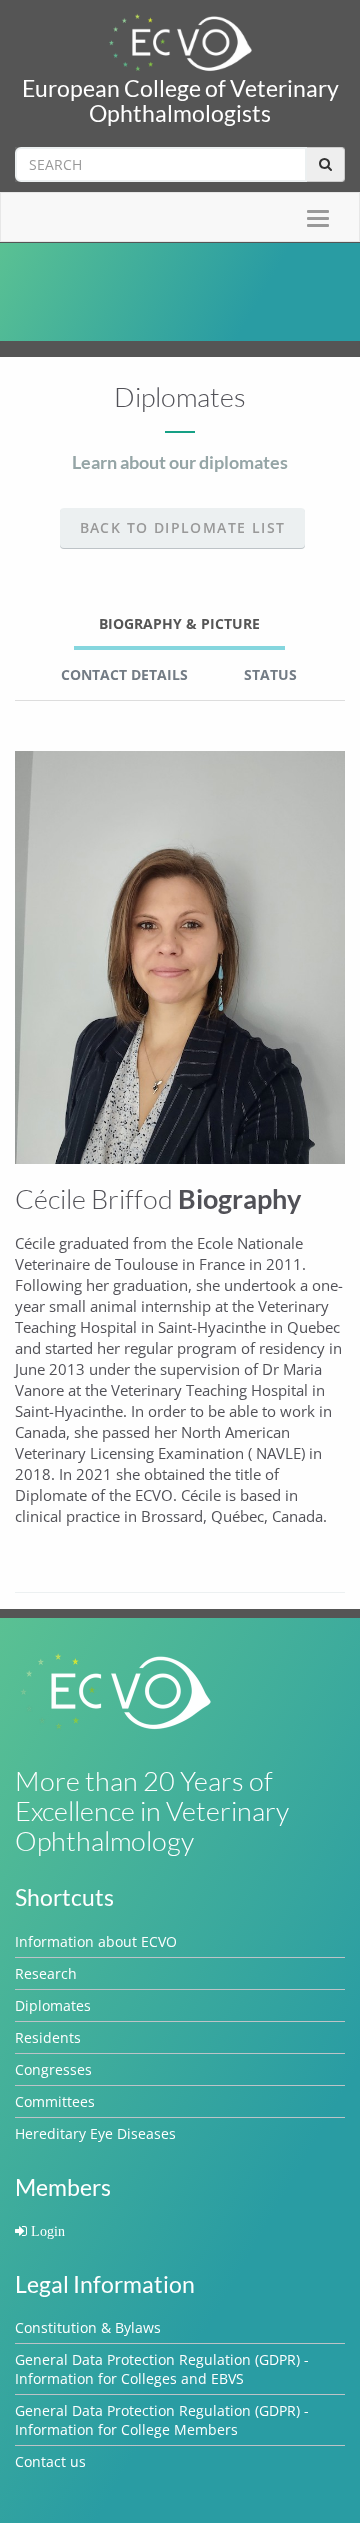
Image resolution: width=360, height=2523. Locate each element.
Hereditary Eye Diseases (95, 2133)
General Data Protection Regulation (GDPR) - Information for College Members (162, 2420)
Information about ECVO (96, 1941)
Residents (48, 2037)
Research (46, 1973)
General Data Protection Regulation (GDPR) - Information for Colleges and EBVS (162, 2369)
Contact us (50, 2461)
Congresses (53, 2069)
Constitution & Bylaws (88, 2327)
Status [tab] (270, 674)
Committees (55, 2101)
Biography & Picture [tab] (179, 623)
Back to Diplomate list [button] (183, 527)
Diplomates (53, 2005)
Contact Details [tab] (124, 674)
